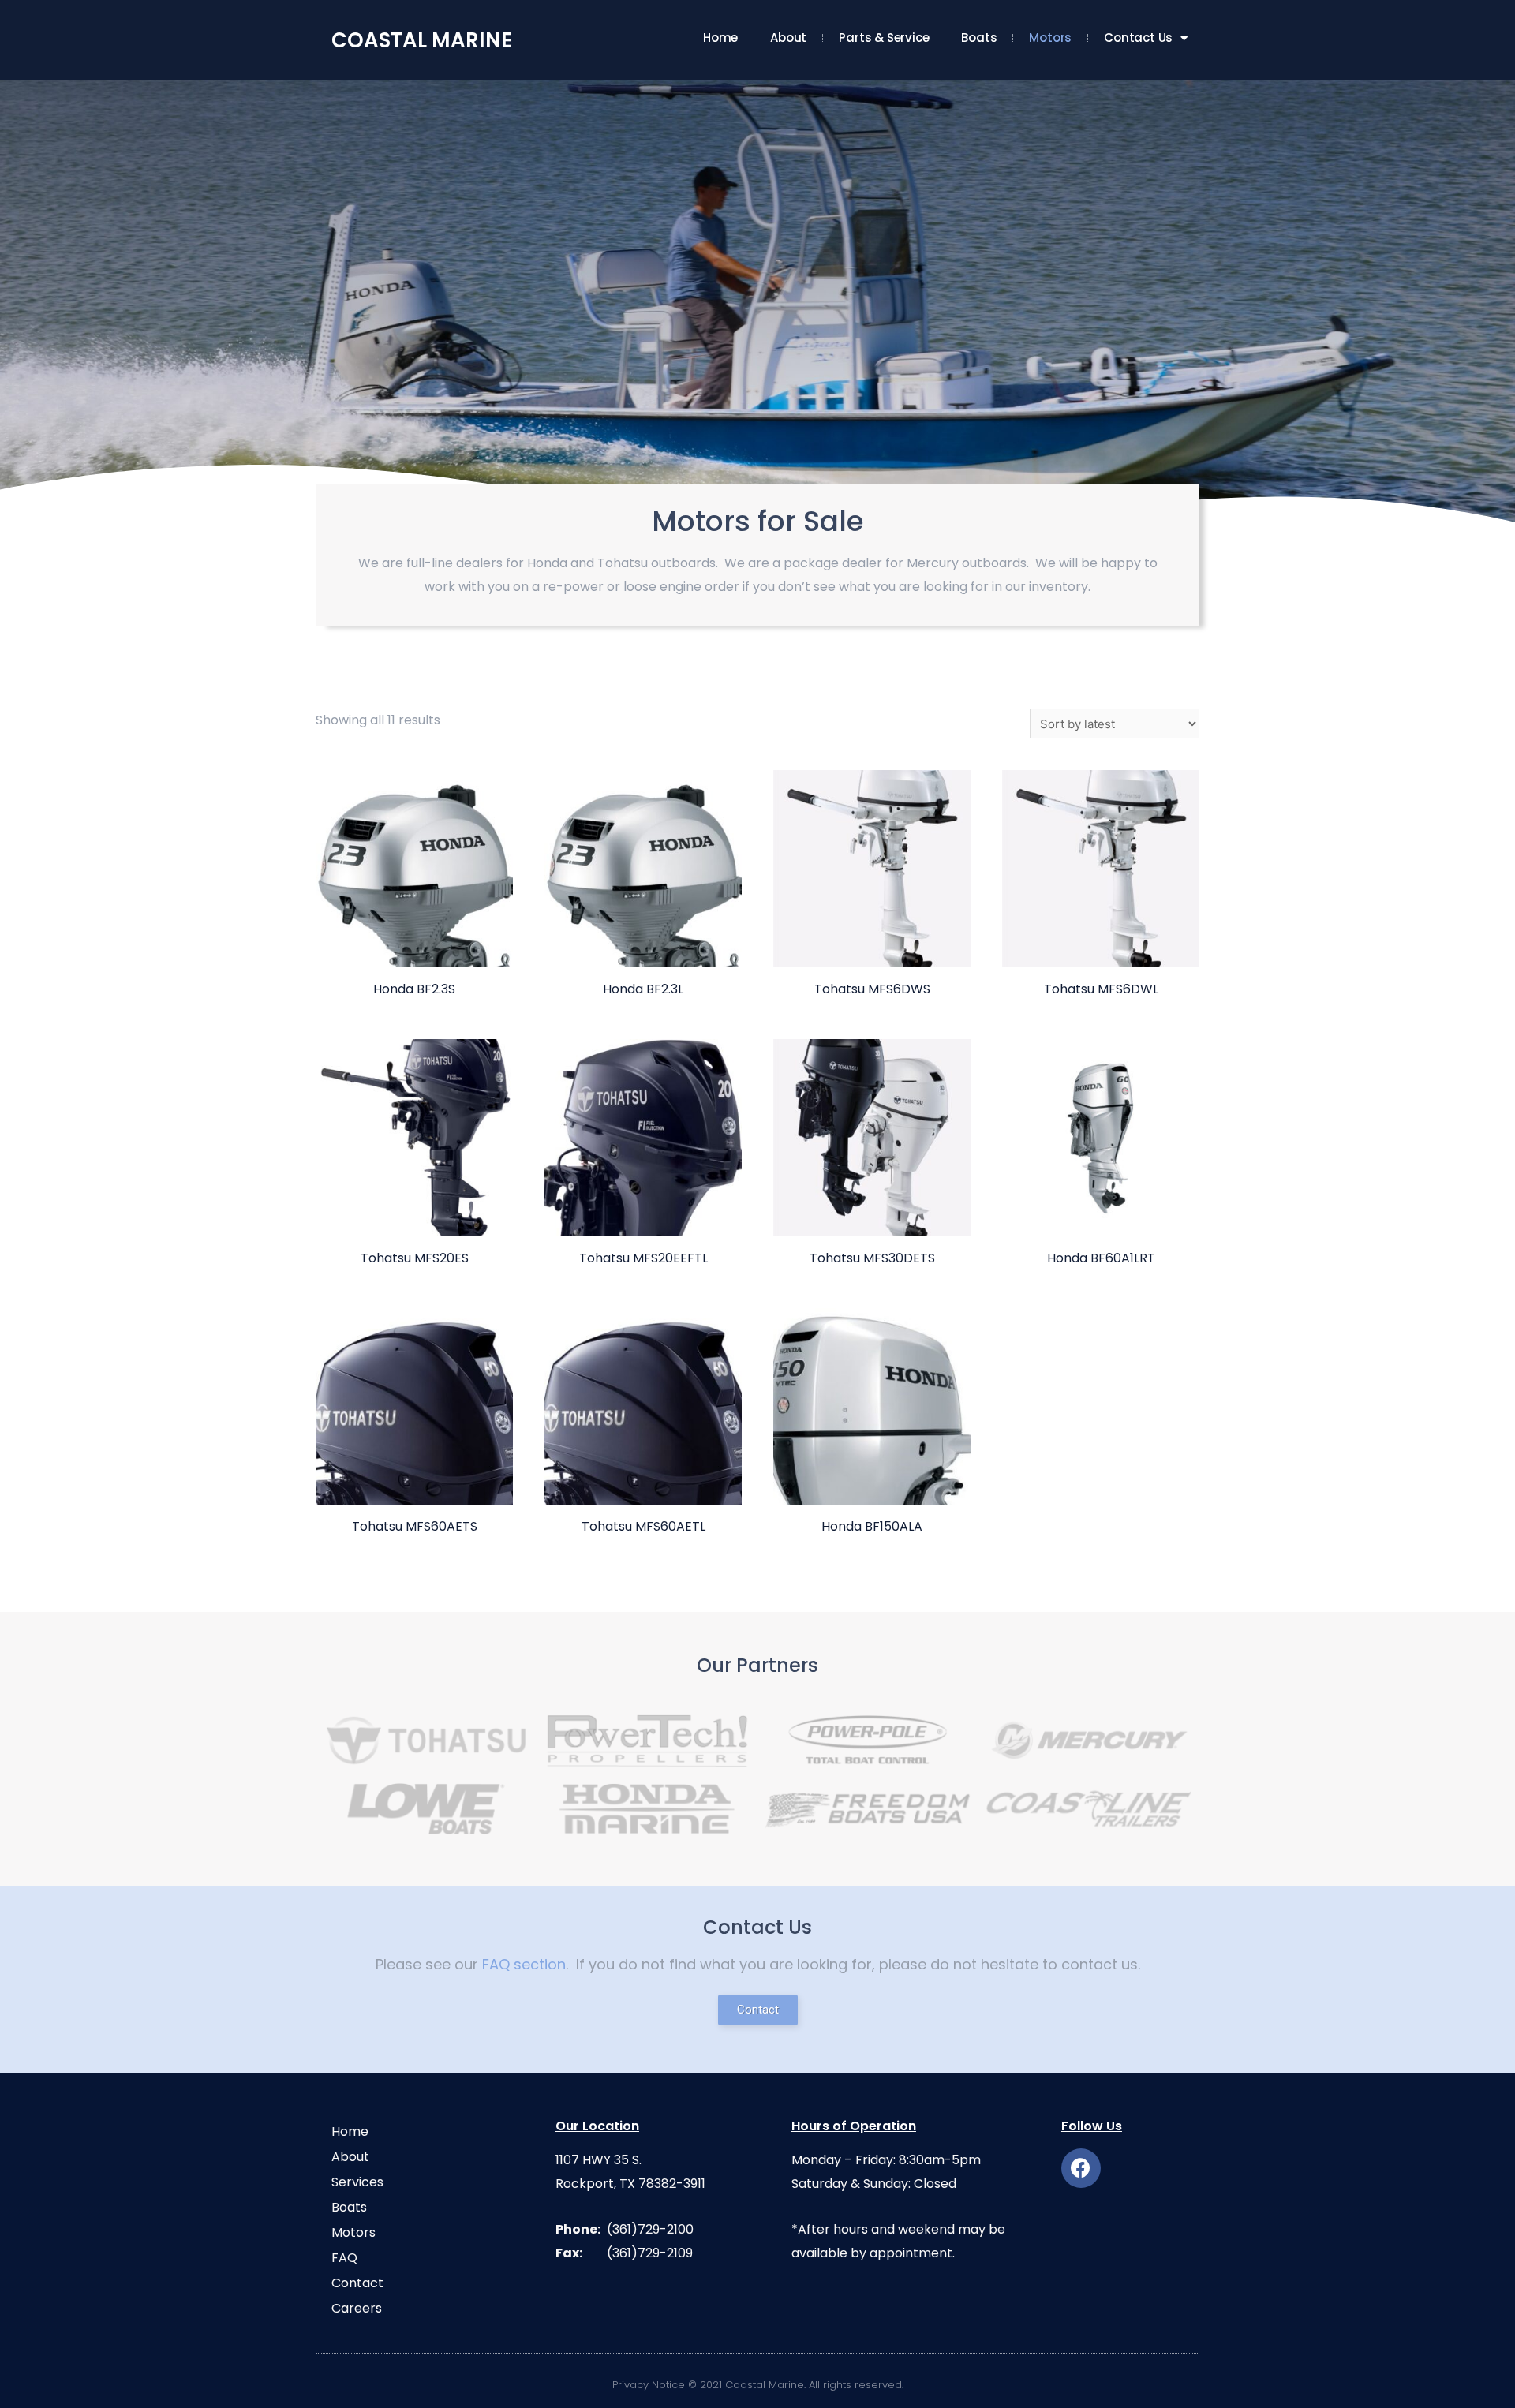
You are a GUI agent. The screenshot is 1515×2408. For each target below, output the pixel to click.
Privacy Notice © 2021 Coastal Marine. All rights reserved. (758, 2385)
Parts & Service (884, 37)
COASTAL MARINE (422, 40)
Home (720, 37)
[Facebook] (1081, 2168)
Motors (1050, 37)
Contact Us (1138, 37)
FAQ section (524, 1964)
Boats (979, 37)
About (788, 37)
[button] (758, 2010)
